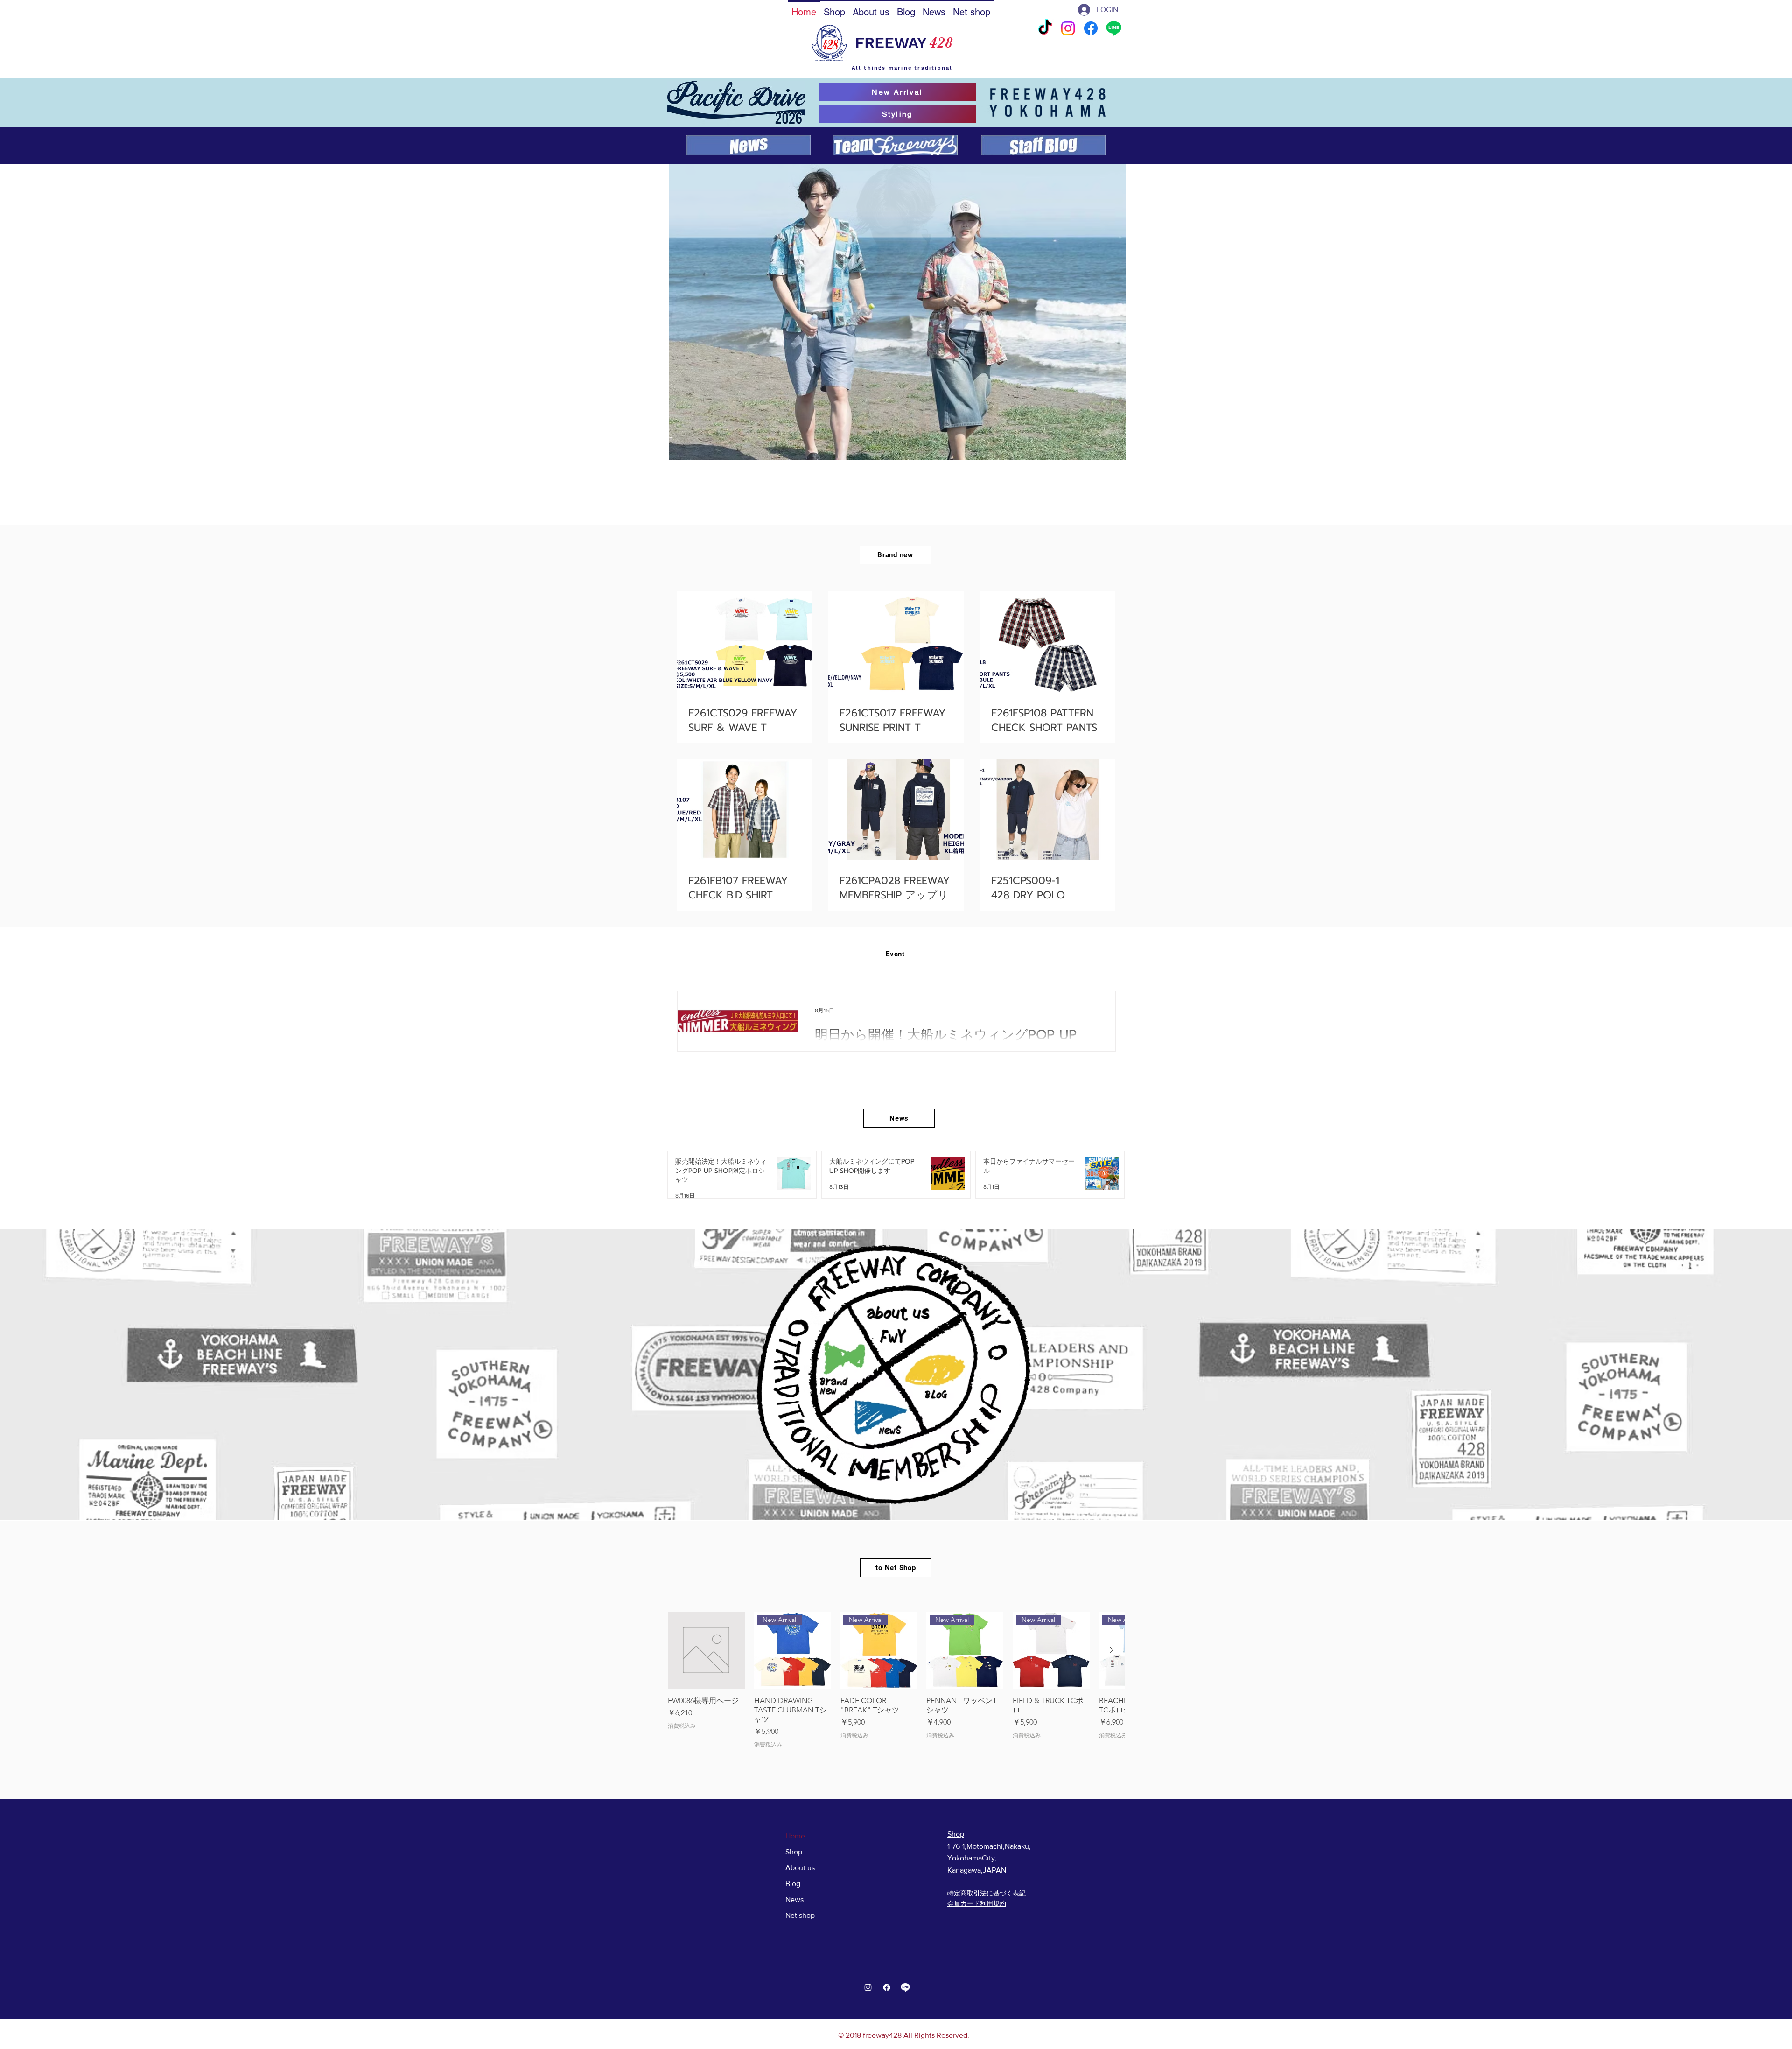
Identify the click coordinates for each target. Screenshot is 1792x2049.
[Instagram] (1068, 28)
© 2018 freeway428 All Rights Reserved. (904, 2035)
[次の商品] (1112, 1650)
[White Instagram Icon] (868, 1987)
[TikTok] (1045, 28)
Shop (794, 1852)
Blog (793, 1884)
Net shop (800, 1915)
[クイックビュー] (706, 1650)
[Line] (1114, 28)
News (794, 1899)
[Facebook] (1091, 28)
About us (800, 1868)
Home (795, 1836)
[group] (896, 1680)
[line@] (905, 1987)
